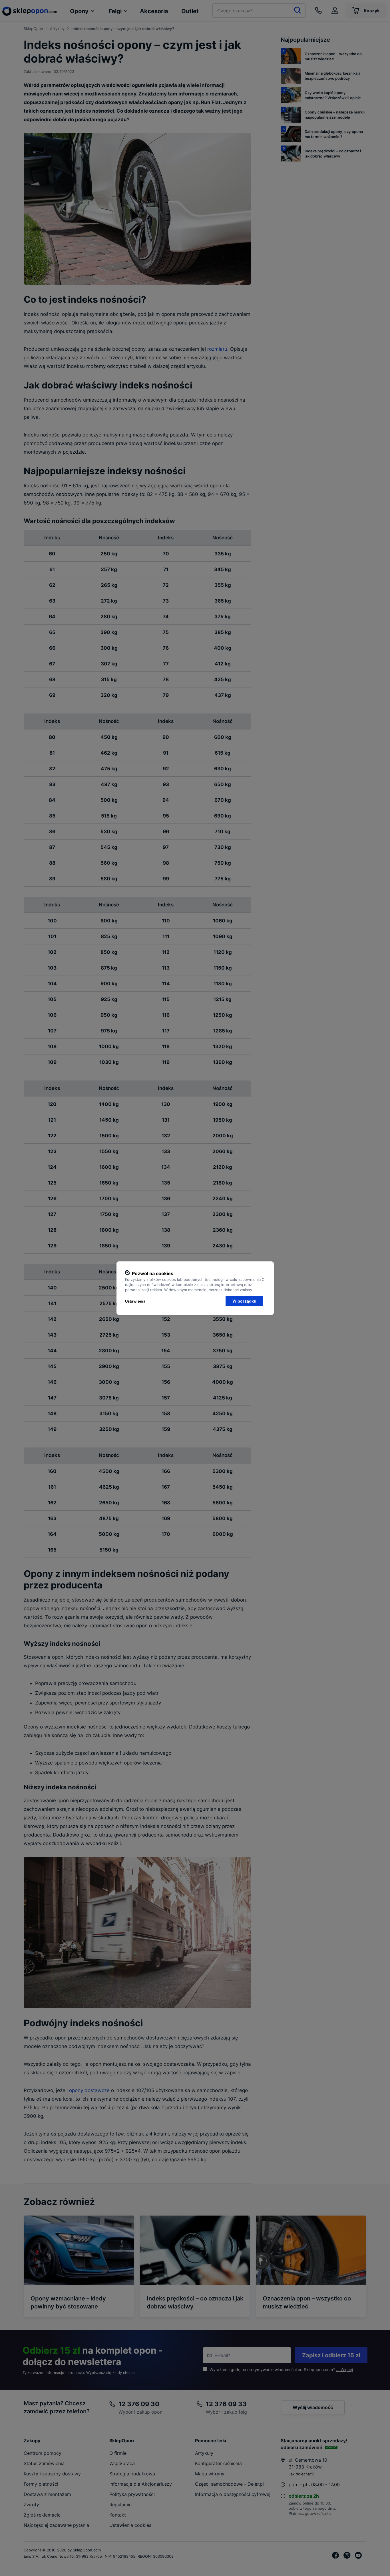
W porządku (244, 1301)
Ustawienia (135, 1301)
